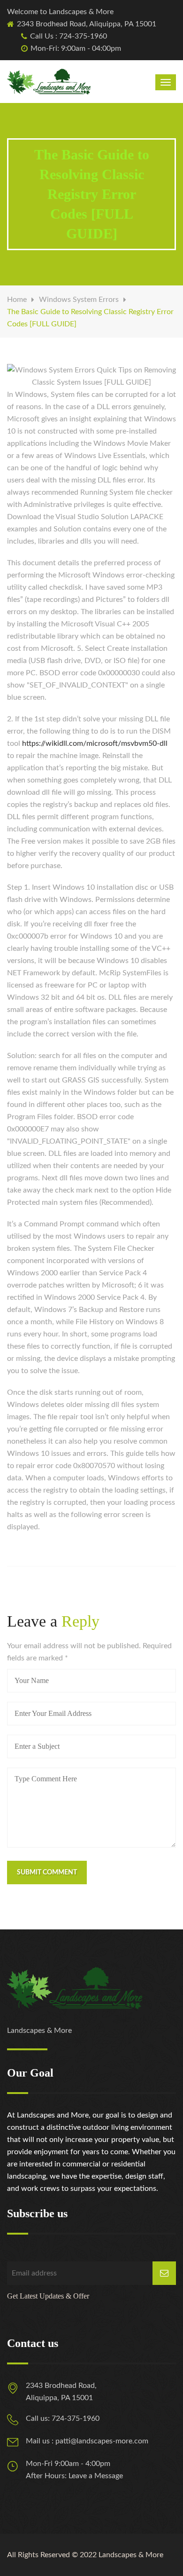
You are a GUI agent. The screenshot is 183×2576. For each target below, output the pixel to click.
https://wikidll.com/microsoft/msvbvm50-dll (95, 743)
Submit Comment (47, 1873)
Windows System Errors (79, 300)
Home (17, 300)
